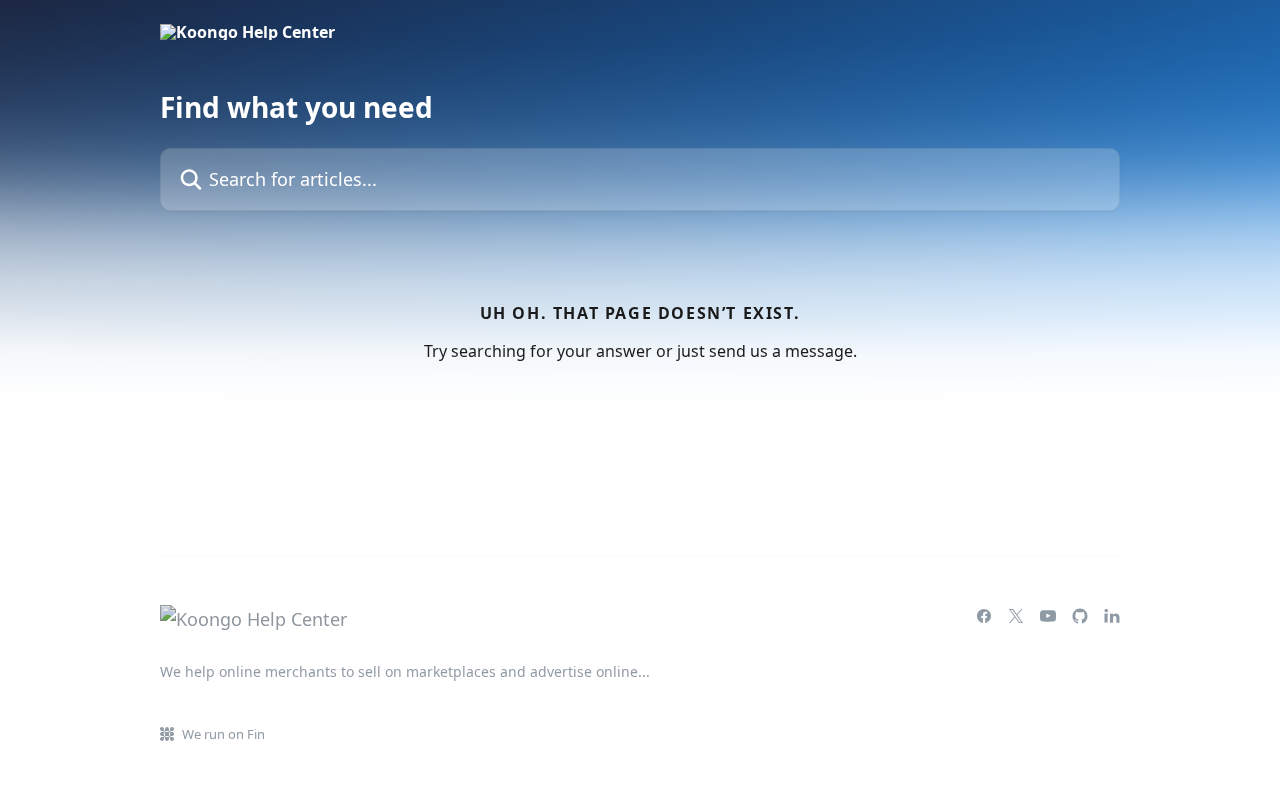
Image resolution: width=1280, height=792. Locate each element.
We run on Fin (223, 734)
